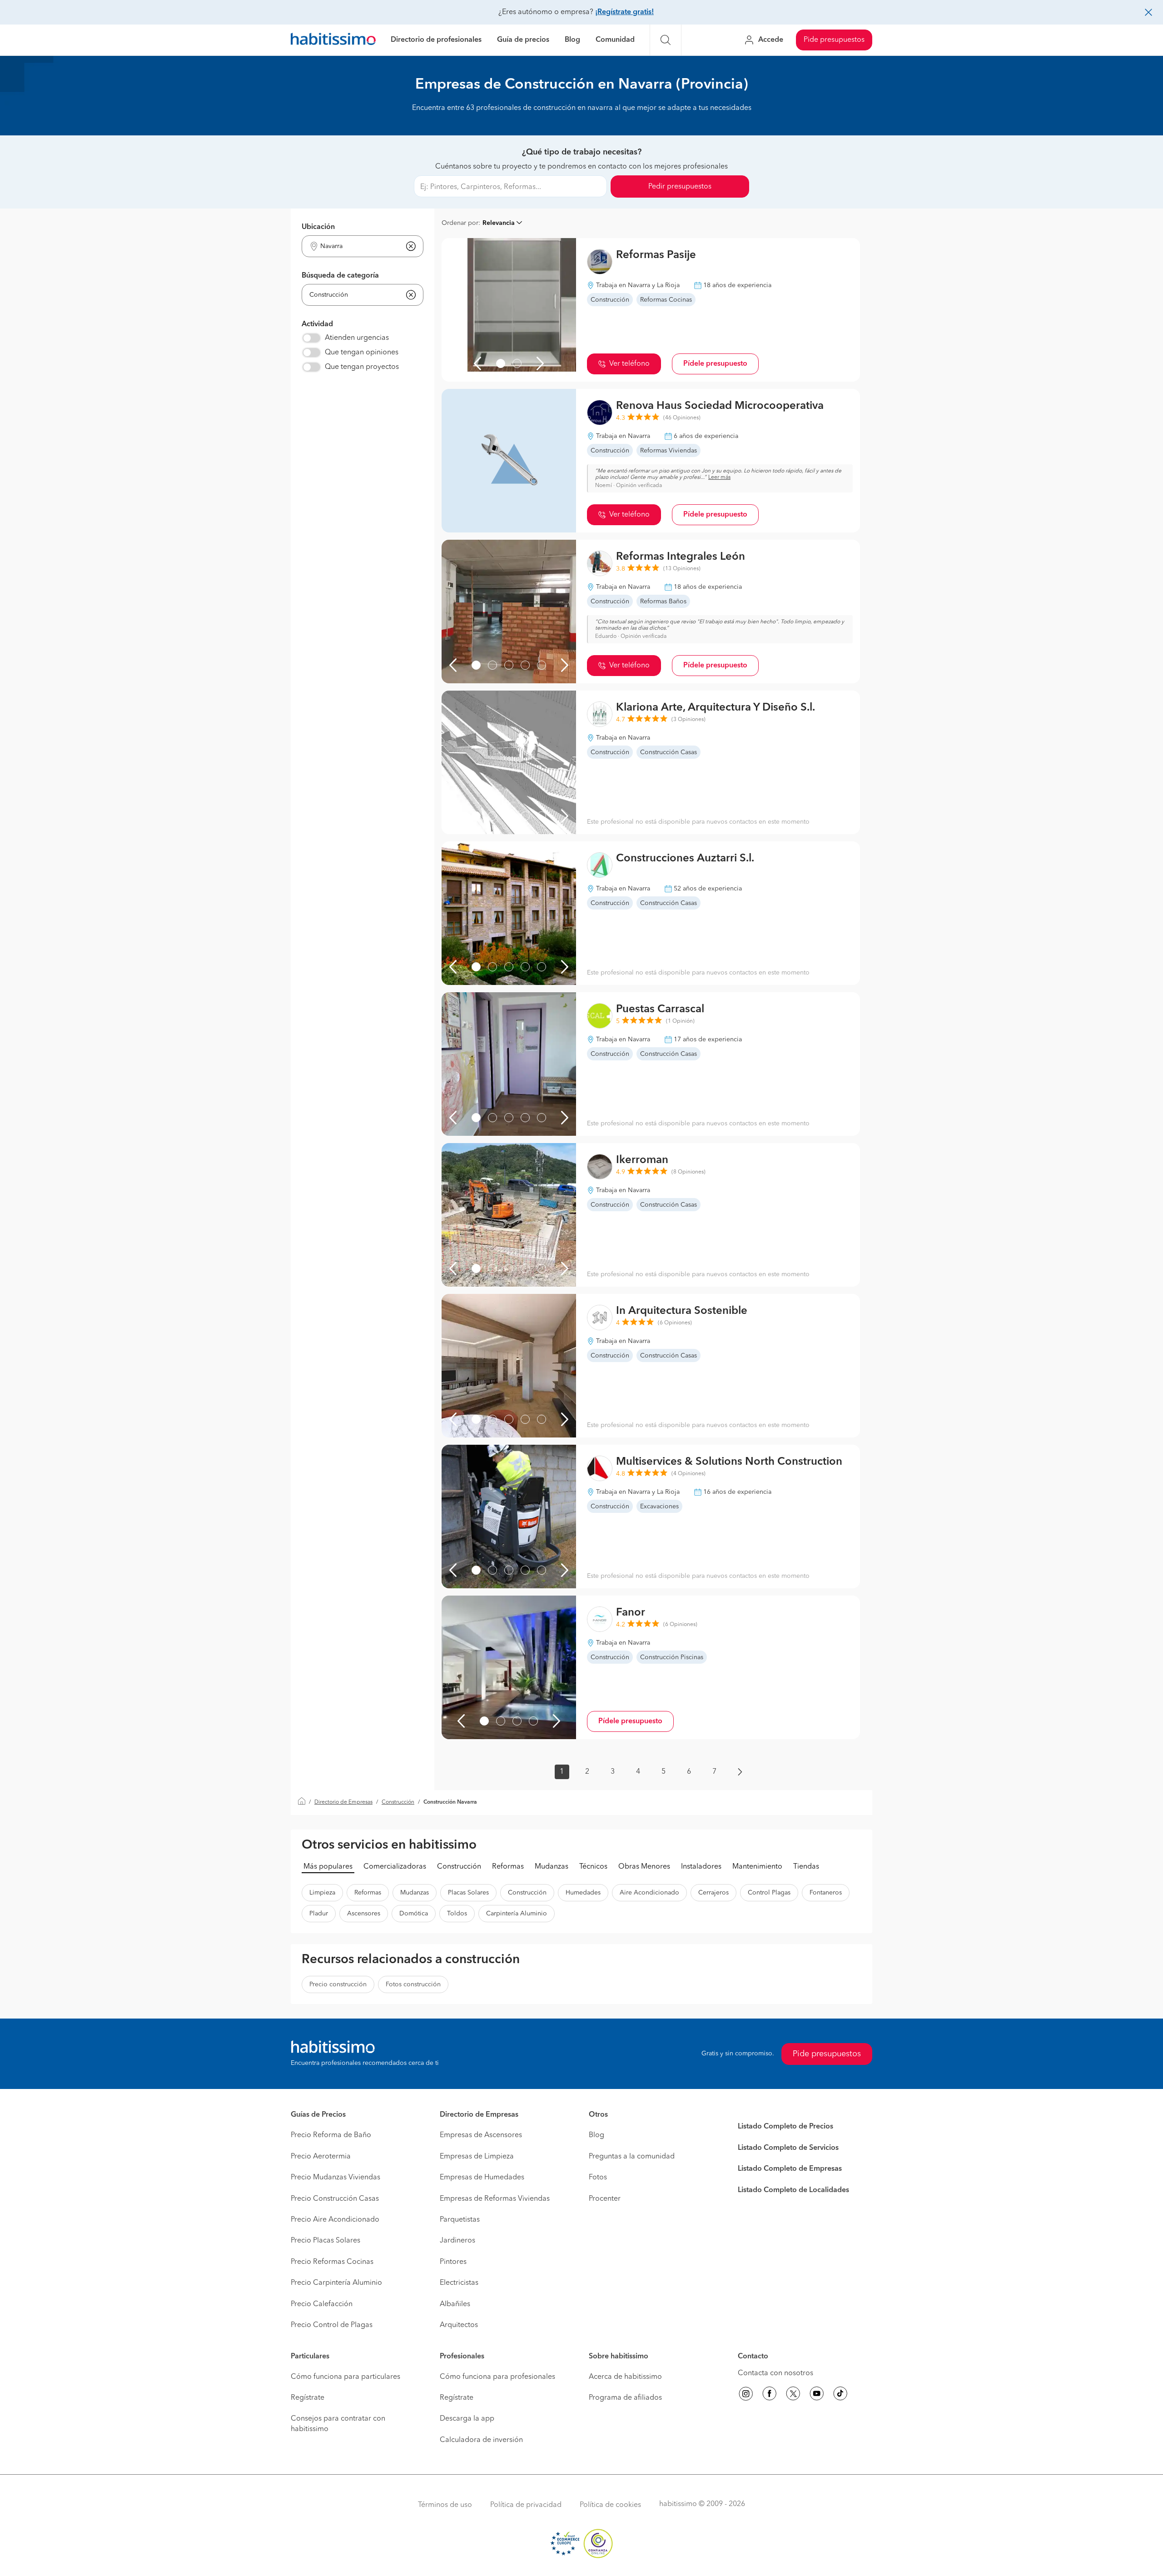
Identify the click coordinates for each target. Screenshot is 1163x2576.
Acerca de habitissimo (625, 2377)
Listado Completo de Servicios (788, 2148)
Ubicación (318, 227)
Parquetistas (460, 2220)
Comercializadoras (395, 1867)
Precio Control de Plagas (332, 2325)
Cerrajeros (713, 1893)
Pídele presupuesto (715, 364)
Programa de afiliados (625, 2398)
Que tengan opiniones (362, 353)
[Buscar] (666, 40)
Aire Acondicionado (649, 1893)
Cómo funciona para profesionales (497, 2377)
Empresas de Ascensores (481, 2135)
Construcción (398, 1802)
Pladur (319, 1914)
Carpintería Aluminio (517, 1914)
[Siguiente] (540, 363)
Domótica (414, 1914)
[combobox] (357, 246)
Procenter (605, 2199)
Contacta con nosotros (775, 2373)
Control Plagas (769, 1893)
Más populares (328, 1867)
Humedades (583, 1893)
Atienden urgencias (357, 338)
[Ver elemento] (501, 363)
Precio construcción (338, 1984)
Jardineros (457, 2241)
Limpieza (322, 1893)
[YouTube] (817, 2395)
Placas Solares (468, 1893)
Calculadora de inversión (481, 2440)
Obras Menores (644, 1867)
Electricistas (459, 2283)
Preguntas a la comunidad (632, 2157)
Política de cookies (610, 2505)
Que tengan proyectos (362, 367)
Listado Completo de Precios (785, 2127)
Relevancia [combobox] (499, 223)
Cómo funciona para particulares (345, 2377)
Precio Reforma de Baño (331, 2135)
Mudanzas (552, 1867)
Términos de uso (445, 2505)
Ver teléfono (629, 364)
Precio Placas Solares (326, 2241)
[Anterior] (477, 363)
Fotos (598, 2178)
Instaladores (701, 1867)
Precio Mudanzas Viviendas (335, 2178)
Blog (572, 40)
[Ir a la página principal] (333, 40)
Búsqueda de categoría (340, 276)
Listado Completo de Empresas (790, 2169)
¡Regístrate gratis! (624, 12)
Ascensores (364, 1914)
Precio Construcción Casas (335, 2199)
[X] (793, 2395)
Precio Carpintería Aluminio (336, 2283)
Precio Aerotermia (321, 2157)
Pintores (453, 2262)
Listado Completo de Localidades (793, 2190)
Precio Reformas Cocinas (332, 2262)
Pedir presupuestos (680, 187)
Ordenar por (460, 223)
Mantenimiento (757, 1867)
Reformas (508, 1867)
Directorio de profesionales (436, 40)
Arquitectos (459, 2325)
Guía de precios (523, 40)
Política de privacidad (526, 2505)
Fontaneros (826, 1893)
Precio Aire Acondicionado (335, 2220)
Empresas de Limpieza (477, 2157)
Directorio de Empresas (343, 1802)
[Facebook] (770, 2395)
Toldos (457, 1914)
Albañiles (455, 2304)
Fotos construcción (413, 1984)
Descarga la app (467, 2419)
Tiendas (806, 1867)
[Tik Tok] (840, 2395)
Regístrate (308, 2398)
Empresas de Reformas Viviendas (495, 2199)
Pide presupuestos (834, 40)
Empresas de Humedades (482, 2178)
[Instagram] (746, 2395)
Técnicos (593, 1867)
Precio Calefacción (322, 2304)
